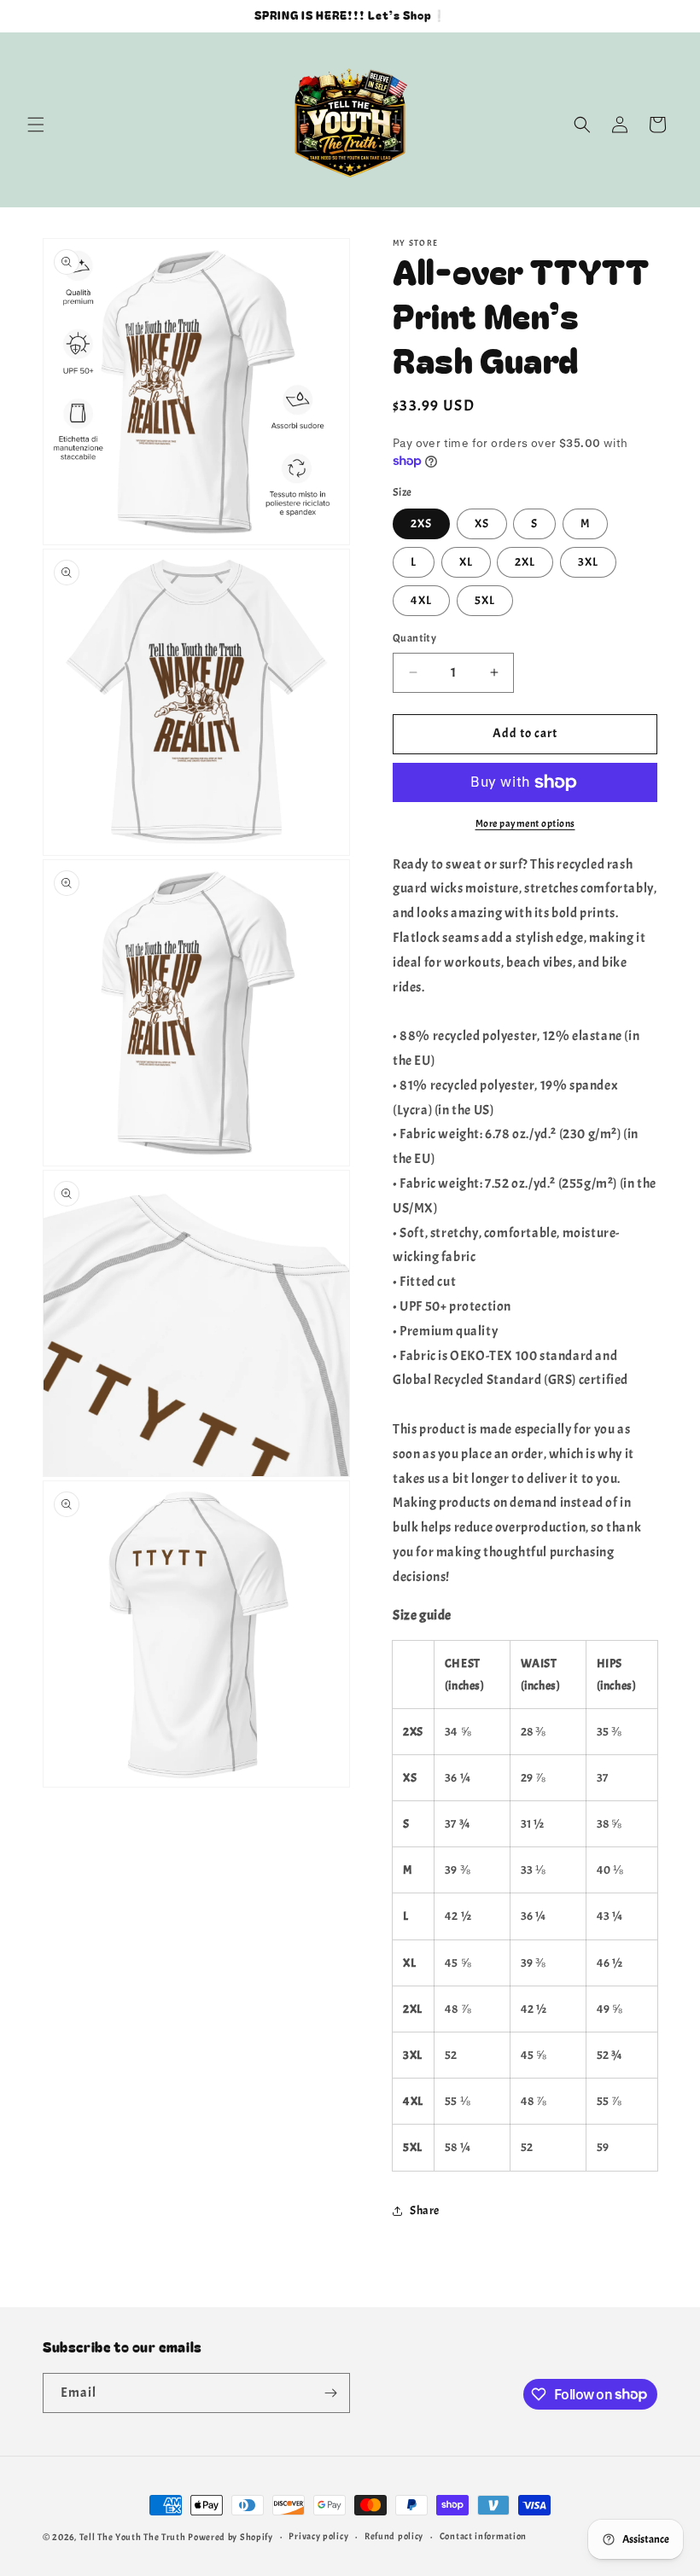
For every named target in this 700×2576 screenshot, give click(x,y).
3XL (588, 562)
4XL (421, 600)
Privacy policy (318, 2536)
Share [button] (425, 2210)
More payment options (525, 823)
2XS (421, 523)
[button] (36, 125)
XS (482, 523)
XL (466, 562)
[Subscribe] (330, 2393)
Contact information (483, 2536)
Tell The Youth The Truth (133, 2537)
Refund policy (394, 2536)
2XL (525, 562)
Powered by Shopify (230, 2537)
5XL (485, 600)
